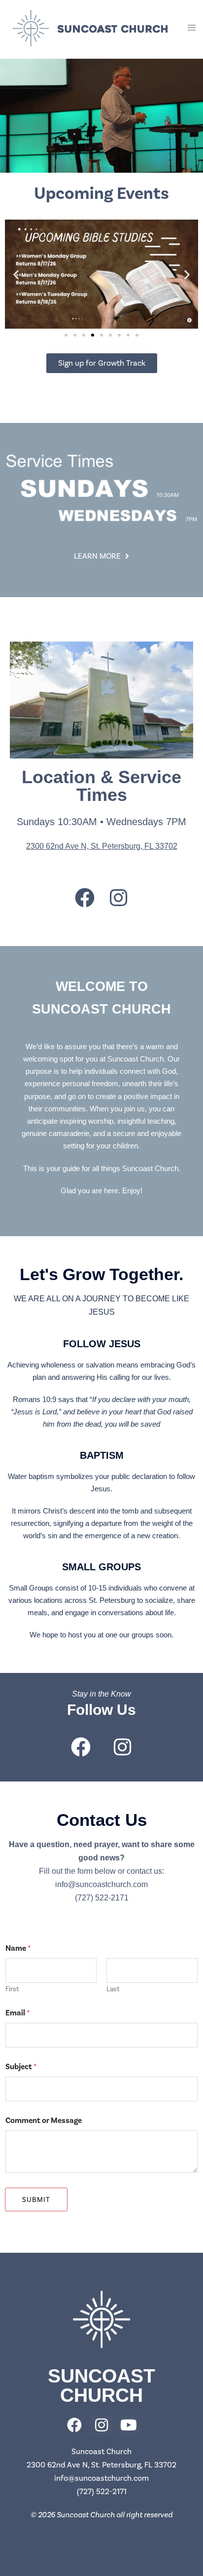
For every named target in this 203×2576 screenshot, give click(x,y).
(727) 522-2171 (102, 1898)
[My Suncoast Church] (90, 28)
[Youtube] (129, 2425)
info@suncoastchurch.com (101, 1884)
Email (18, 2013)
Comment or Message (44, 2121)
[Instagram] (119, 898)
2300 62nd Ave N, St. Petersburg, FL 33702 (102, 846)
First (12, 1989)
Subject (21, 2067)
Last (113, 1989)
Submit (36, 2200)
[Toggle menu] (192, 28)
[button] (16, 274)
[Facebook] (85, 898)
